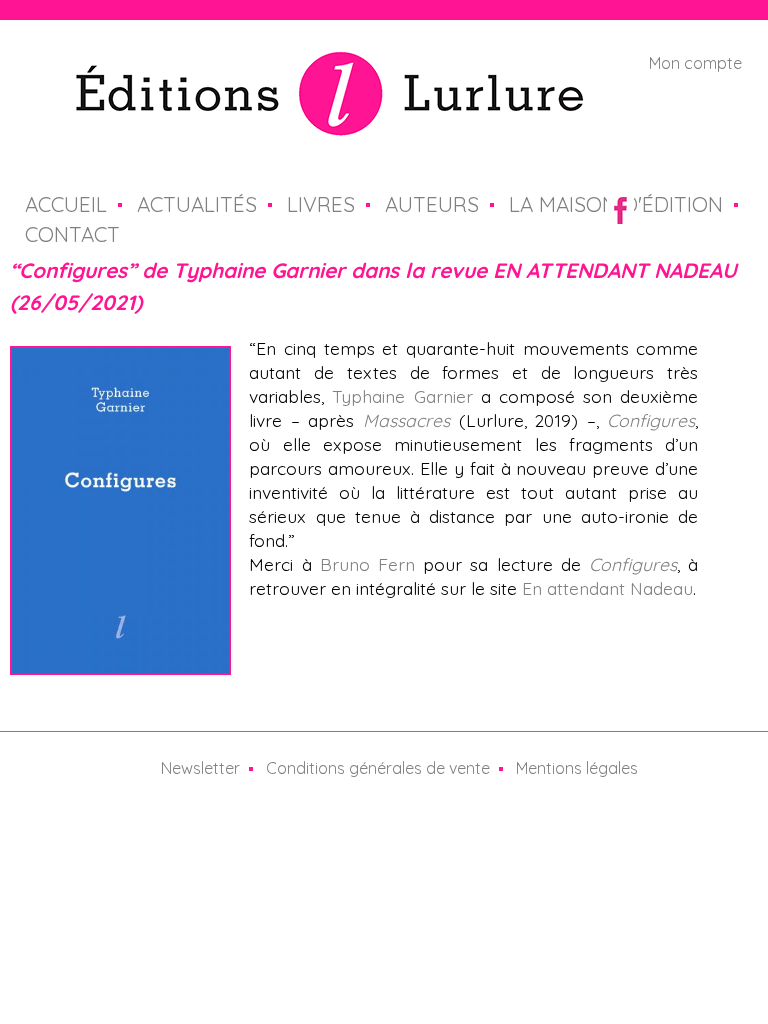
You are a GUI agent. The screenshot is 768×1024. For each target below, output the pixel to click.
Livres (321, 204)
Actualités (197, 204)
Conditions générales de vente (378, 768)
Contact (72, 234)
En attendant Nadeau (607, 588)
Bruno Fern (367, 564)
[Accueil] (330, 124)
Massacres (406, 420)
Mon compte (695, 63)
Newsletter (200, 768)
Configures (651, 420)
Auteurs (432, 204)
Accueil (66, 204)
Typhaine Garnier (402, 396)
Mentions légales (577, 768)
